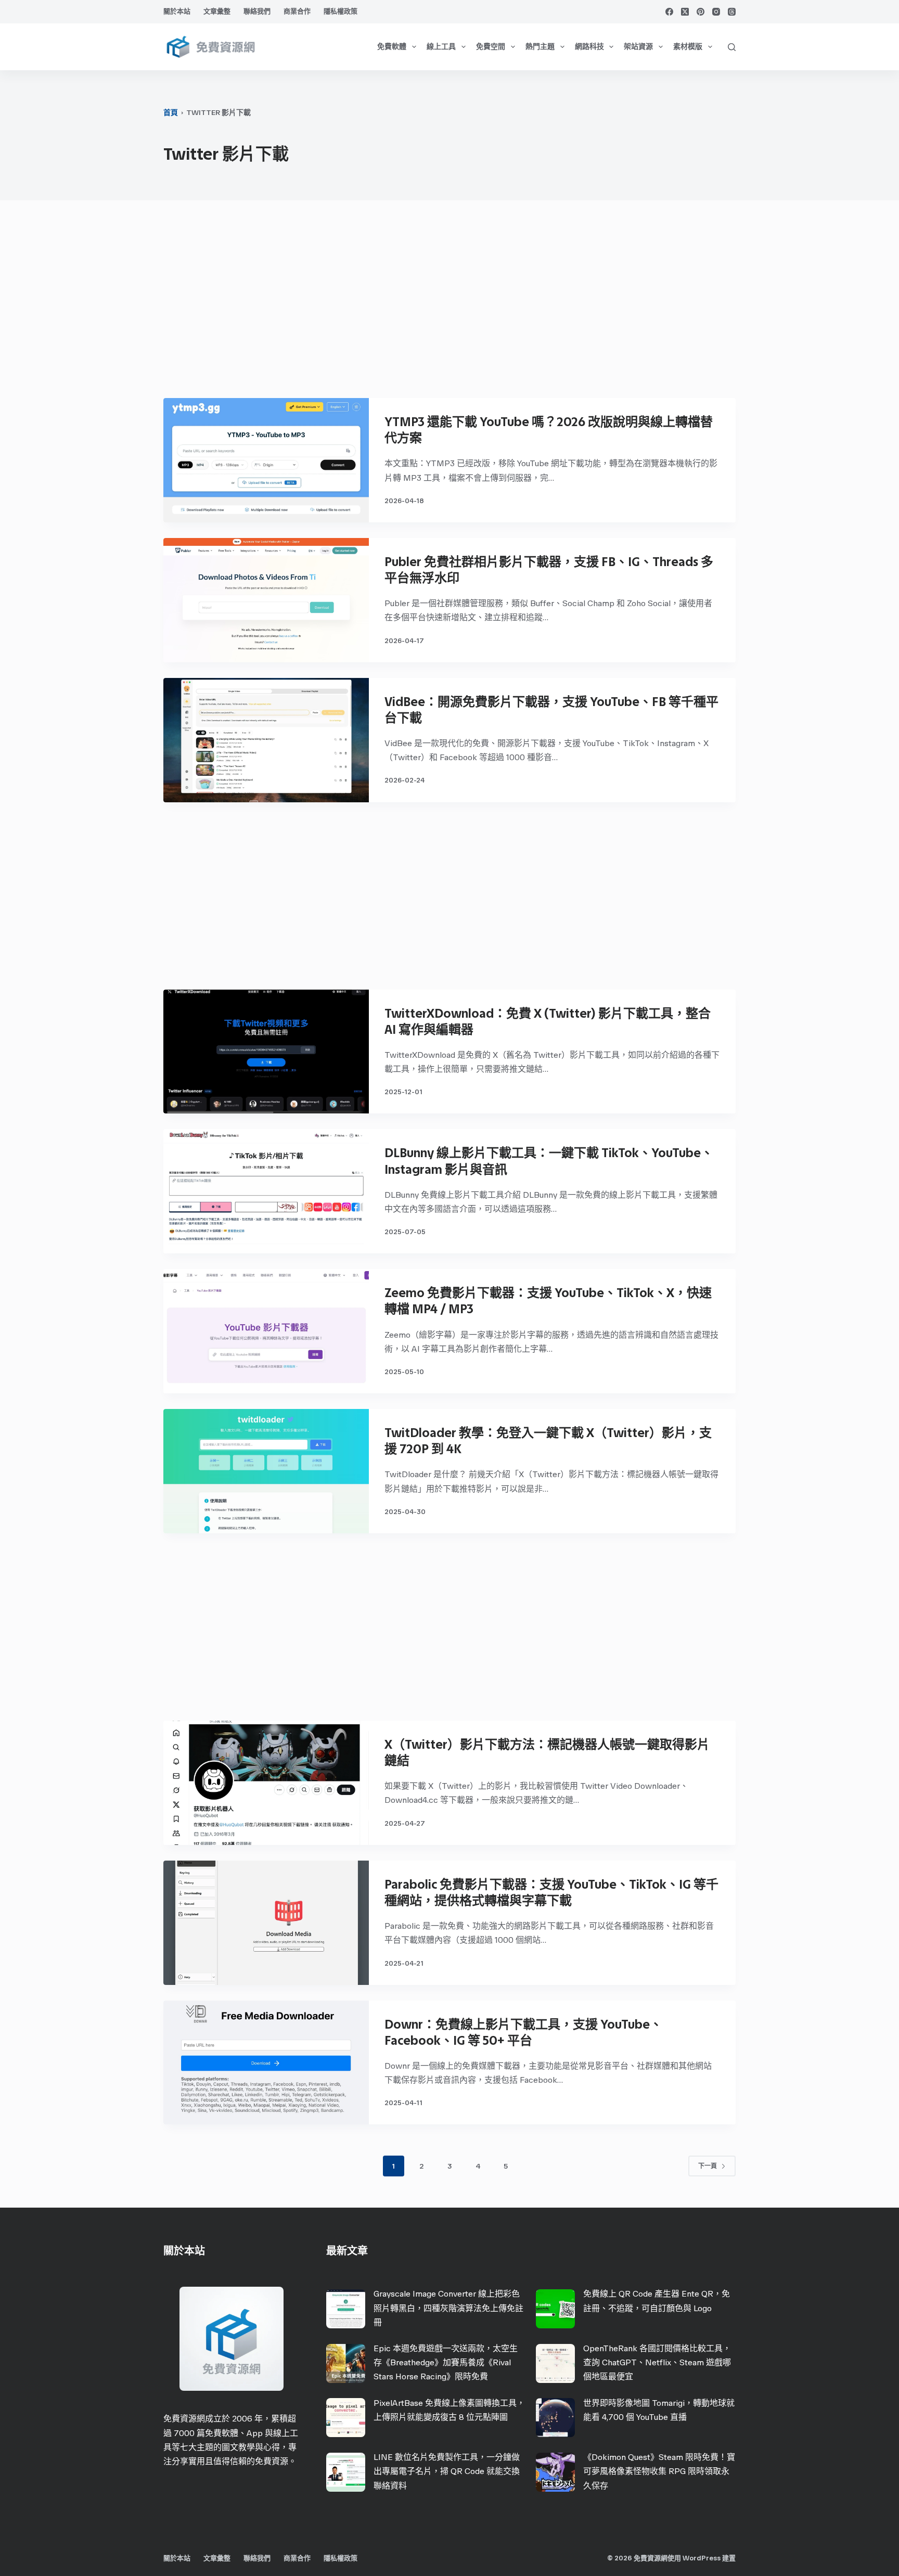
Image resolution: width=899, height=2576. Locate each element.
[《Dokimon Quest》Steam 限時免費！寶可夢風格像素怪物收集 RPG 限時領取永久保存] (555, 2472)
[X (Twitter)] (685, 12)
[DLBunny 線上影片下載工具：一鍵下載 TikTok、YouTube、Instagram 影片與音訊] (266, 1191)
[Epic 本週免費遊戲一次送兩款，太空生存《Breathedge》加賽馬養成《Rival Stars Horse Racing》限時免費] (346, 2363)
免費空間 (491, 47)
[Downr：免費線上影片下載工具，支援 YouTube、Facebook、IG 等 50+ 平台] (266, 2063)
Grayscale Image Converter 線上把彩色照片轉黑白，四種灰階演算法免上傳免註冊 (448, 2308)
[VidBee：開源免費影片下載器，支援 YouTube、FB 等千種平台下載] (266, 740)
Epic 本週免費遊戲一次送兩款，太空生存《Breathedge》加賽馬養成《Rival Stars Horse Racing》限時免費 (446, 2362)
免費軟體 (392, 47)
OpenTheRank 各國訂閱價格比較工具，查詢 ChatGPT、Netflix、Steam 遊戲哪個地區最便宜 (657, 2362)
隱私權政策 (341, 11)
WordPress (702, 2558)
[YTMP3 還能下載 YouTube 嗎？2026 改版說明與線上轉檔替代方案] (266, 460)
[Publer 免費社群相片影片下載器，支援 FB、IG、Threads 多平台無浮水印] (266, 600)
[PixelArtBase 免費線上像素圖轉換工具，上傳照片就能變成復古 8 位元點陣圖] (346, 2418)
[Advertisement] (449, 304)
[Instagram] (716, 12)
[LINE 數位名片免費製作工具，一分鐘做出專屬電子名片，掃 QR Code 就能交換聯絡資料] (346, 2472)
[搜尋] (732, 47)
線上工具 (441, 47)
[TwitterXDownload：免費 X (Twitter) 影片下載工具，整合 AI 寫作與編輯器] (266, 1052)
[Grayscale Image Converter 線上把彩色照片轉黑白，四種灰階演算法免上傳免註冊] (346, 2309)
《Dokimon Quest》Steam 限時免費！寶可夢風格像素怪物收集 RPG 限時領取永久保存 (659, 2471)
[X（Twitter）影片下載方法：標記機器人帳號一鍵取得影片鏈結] (266, 1783)
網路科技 (589, 47)
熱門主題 (540, 47)
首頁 (171, 113)
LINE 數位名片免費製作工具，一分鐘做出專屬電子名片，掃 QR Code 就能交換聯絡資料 (447, 2471)
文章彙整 (217, 11)
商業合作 (297, 11)
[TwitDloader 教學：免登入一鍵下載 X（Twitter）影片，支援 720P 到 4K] (266, 1471)
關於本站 (177, 11)
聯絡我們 (257, 11)
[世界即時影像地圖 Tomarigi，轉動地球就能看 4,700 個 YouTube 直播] (555, 2418)
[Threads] (732, 12)
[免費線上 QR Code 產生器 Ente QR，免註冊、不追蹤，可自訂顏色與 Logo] (555, 2309)
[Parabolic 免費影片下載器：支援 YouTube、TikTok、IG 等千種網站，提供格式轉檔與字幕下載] (266, 1923)
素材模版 (688, 47)
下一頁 (708, 2166)
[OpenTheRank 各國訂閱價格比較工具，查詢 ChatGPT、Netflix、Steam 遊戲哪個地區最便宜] (555, 2363)
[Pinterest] (701, 12)
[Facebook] (669, 12)
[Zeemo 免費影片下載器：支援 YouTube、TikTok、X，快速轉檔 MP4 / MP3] (266, 1331)
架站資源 (638, 47)
